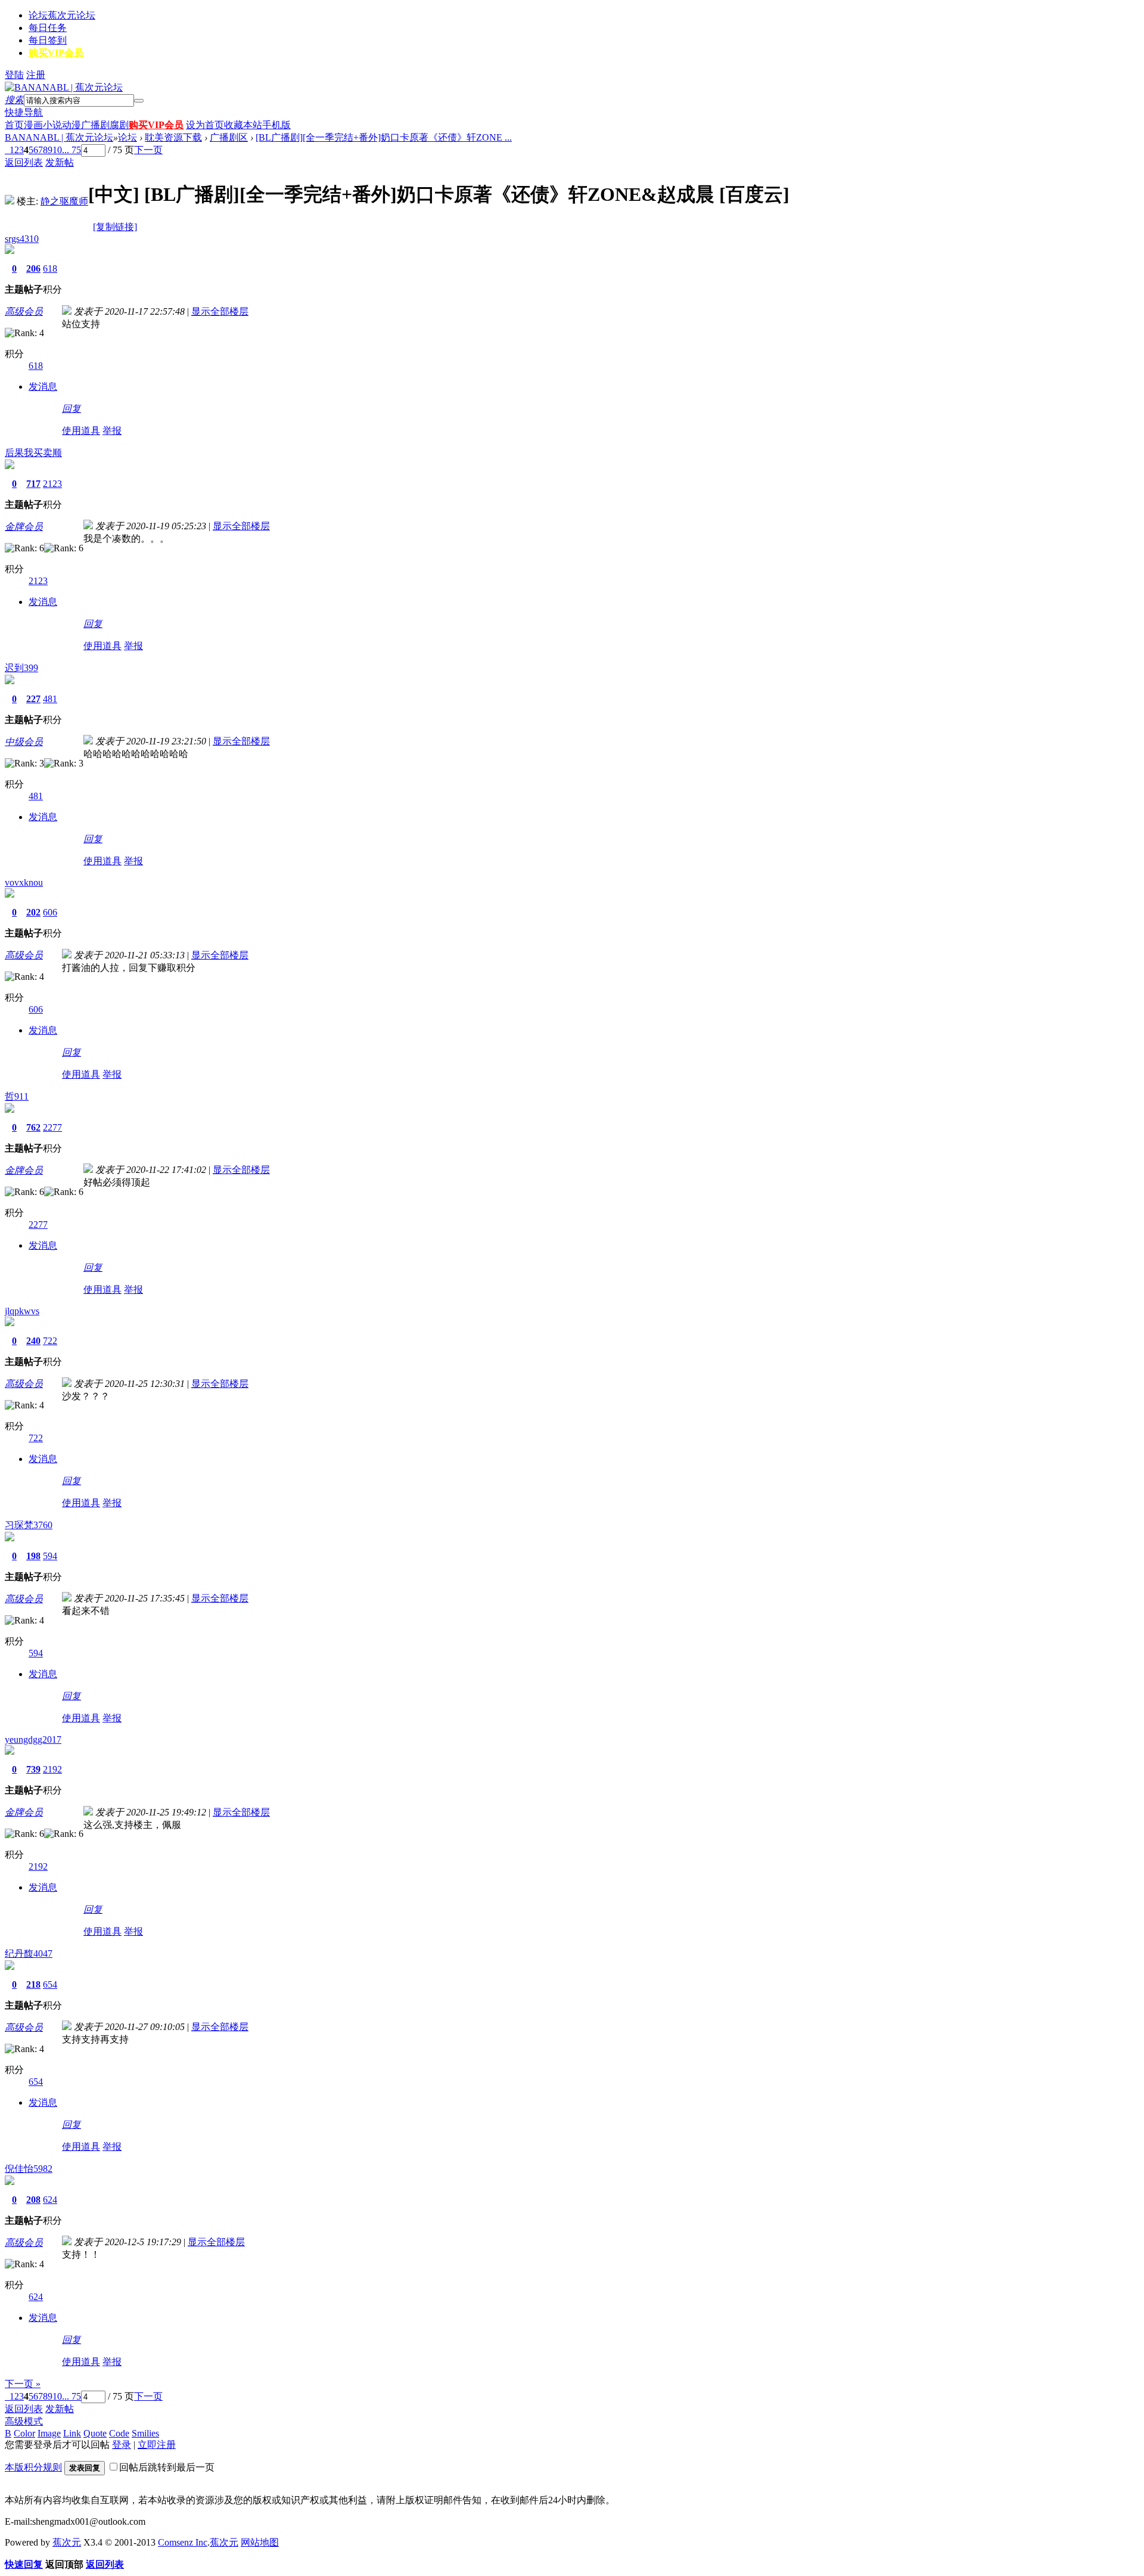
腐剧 (119, 125)
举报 (112, 431)
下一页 (148, 150)
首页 (14, 125)
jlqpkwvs (22, 1311)
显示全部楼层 (220, 311)
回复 (71, 409)
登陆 (14, 75)
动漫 (71, 125)
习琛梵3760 (29, 1525)
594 (50, 1556)
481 (50, 699)
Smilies (145, 2433)
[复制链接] (115, 227)
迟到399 (21, 668)
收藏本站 (243, 125)
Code (119, 2433)
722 (50, 1341)
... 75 (71, 150)
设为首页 (205, 125)
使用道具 (81, 431)
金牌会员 (24, 527)
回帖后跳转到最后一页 (167, 2467)
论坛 (62, 15)
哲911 (17, 1096)
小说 (52, 125)
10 (57, 150)
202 (33, 912)
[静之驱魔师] (10, 201)
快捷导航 (24, 112)
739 (33, 1769)
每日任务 (48, 28)
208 (33, 2200)
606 (50, 912)
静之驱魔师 (64, 201)
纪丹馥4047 (29, 1953)
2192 (52, 1769)
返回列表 (24, 162)
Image (49, 2433)
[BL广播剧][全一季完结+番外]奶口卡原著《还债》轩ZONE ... (384, 137)
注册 (36, 75)
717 (33, 484)
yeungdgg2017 (33, 1739)
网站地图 (260, 2542)
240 (33, 1341)
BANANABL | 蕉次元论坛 (59, 137)
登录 (122, 2445)
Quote (95, 2433)
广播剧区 (229, 137)
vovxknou (24, 882)
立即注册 (157, 2445)
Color (24, 2433)
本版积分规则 (33, 2467)
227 (33, 699)
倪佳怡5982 (29, 2169)
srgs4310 (22, 239)
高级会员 (24, 311)
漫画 (33, 125)
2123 (52, 484)
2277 (52, 1127)
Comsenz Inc (183, 2542)
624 (50, 2200)
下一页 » (23, 2384)
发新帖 (60, 162)
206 (33, 269)
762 (33, 1127)
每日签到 (48, 40)
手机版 (276, 125)
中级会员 (24, 742)
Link (72, 2433)
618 (50, 269)
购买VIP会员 (56, 53)
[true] (139, 101)
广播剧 (95, 125)
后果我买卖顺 (33, 453)
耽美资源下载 (173, 137)
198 (33, 1556)
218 (33, 1984)
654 (50, 1984)
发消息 (43, 387)
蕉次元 (67, 2542)
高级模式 (24, 2421)
